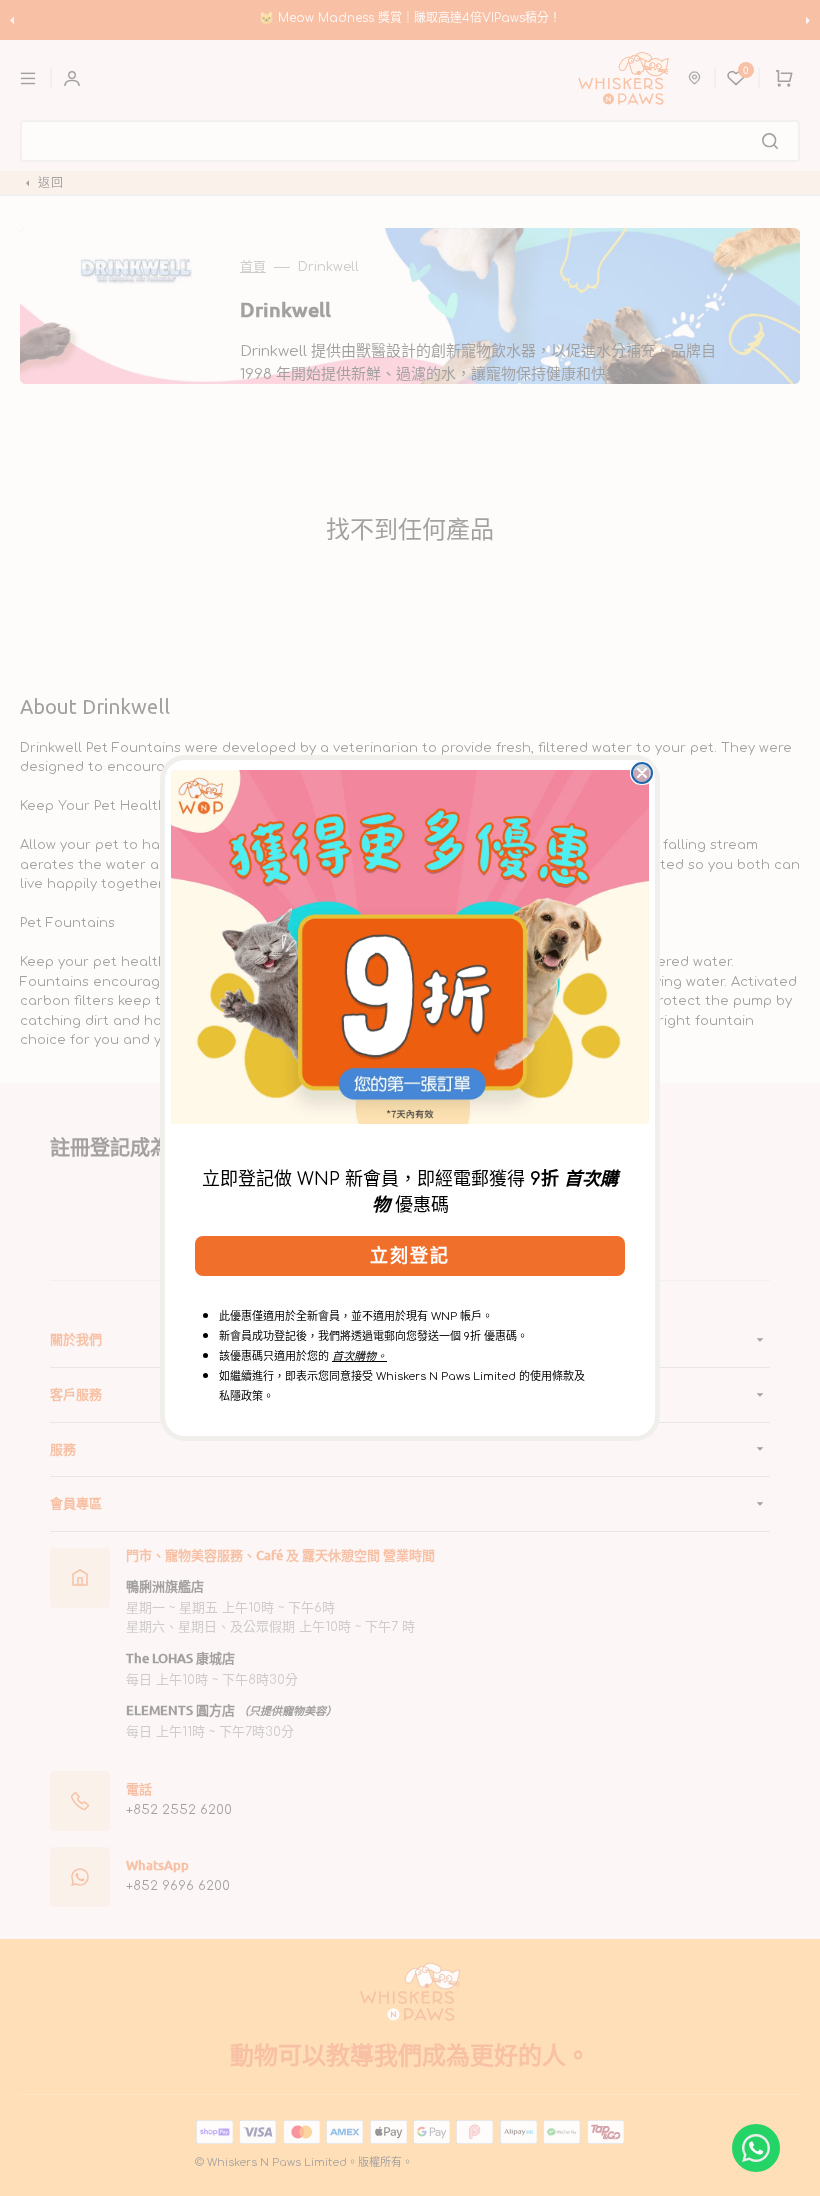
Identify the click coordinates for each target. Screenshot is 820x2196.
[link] (410, 947)
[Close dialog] (642, 773)
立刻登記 (410, 1256)
